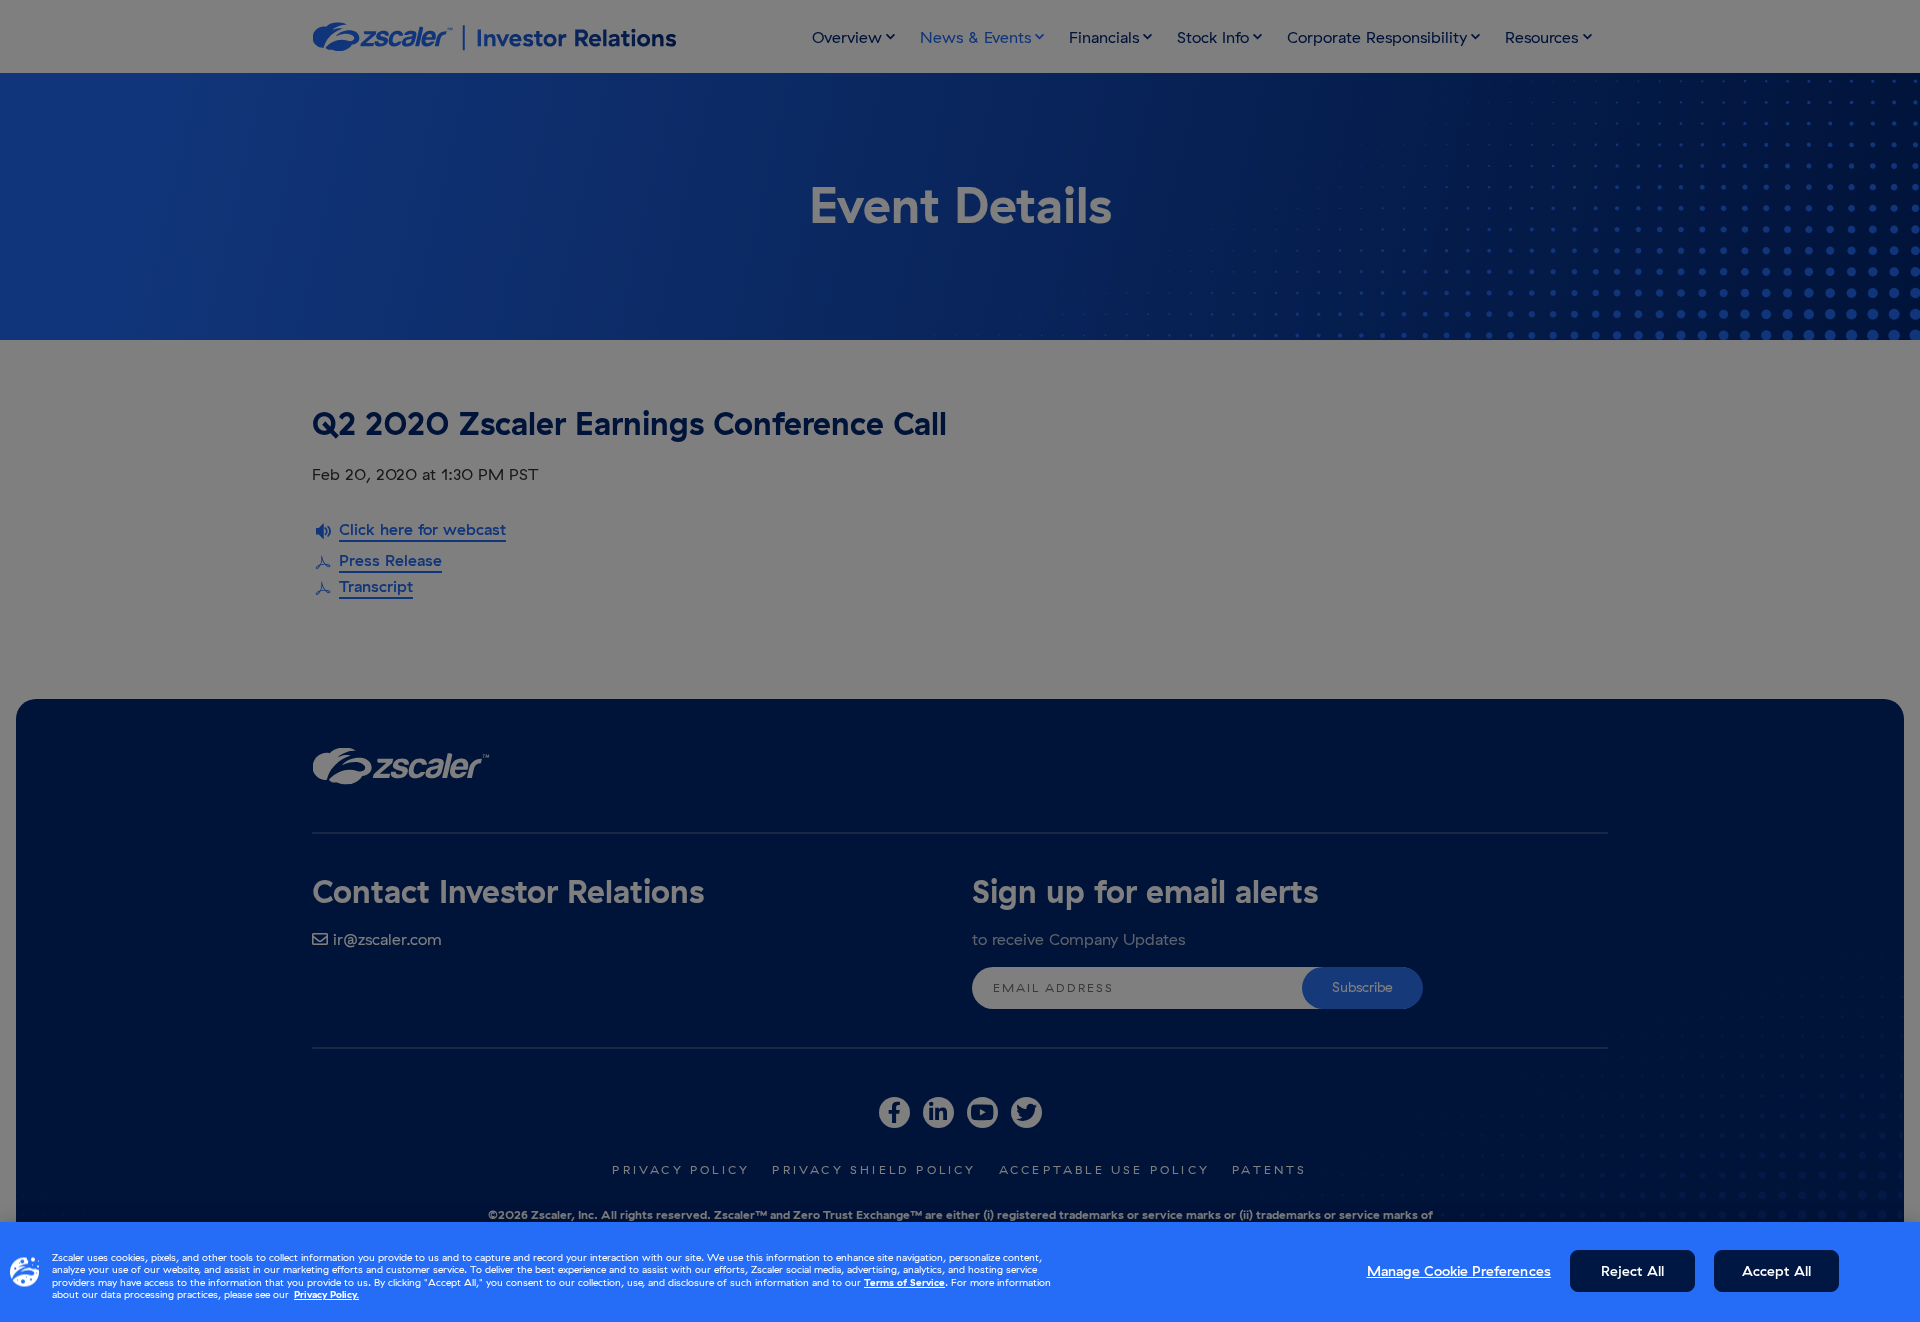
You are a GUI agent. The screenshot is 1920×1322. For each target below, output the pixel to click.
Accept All (1776, 1271)
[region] (960, 1272)
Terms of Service (904, 1282)
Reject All (1632, 1271)
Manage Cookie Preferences (1459, 1271)
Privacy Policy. (326, 1294)
